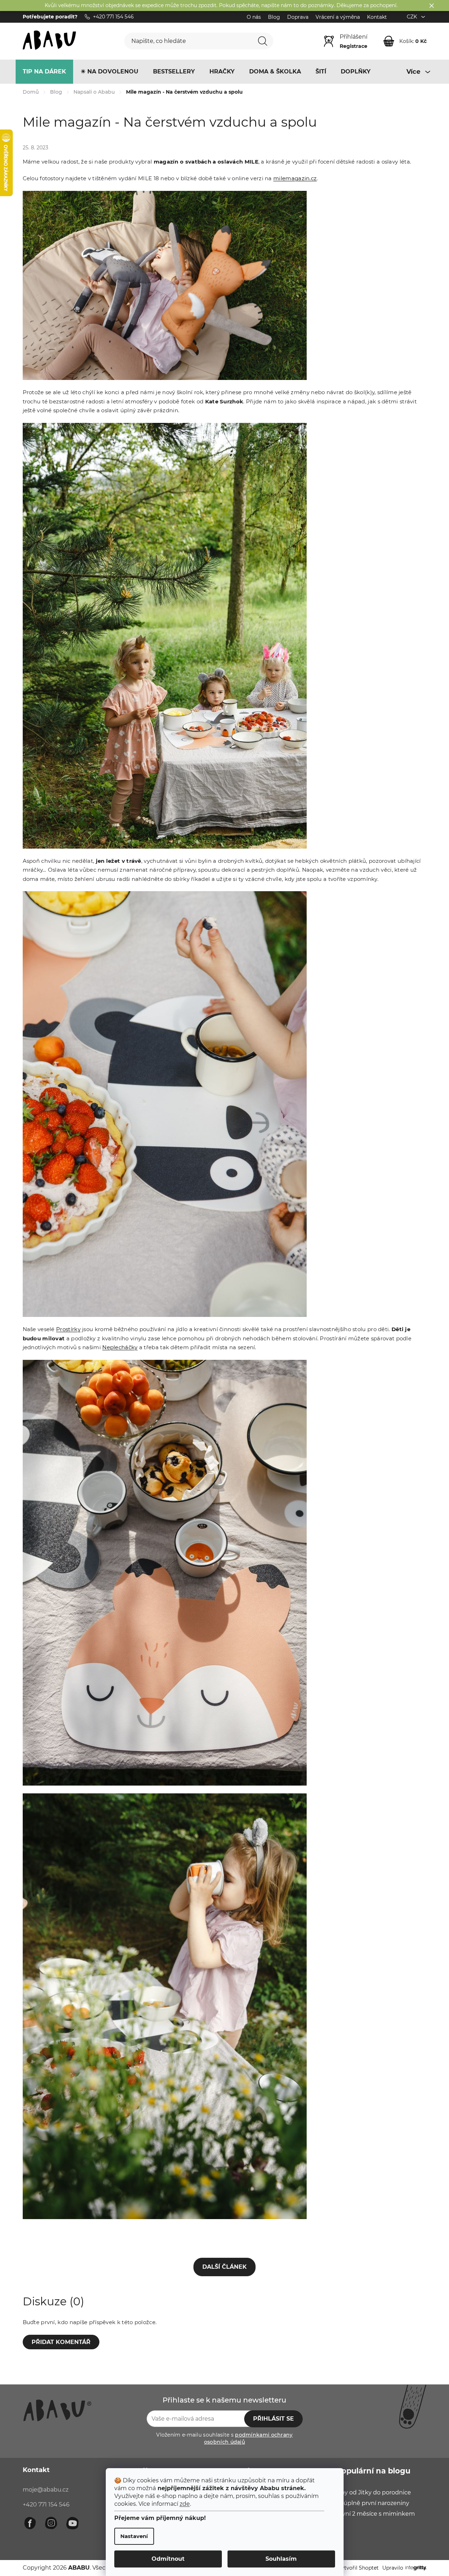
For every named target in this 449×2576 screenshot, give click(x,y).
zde (185, 2504)
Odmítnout (168, 2559)
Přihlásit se (273, 2419)
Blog (274, 17)
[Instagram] (51, 2523)
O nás (254, 17)
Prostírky (68, 1329)
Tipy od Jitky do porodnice (374, 2492)
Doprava (298, 17)
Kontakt (377, 17)
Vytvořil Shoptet (358, 2568)
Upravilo (393, 2568)
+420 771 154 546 (46, 2505)
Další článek (224, 2267)
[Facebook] (30, 2523)
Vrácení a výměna (338, 17)
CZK (413, 17)
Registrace (354, 46)
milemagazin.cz (295, 178)
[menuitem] (44, 72)
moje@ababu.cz (46, 2490)
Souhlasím (281, 2559)
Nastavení (134, 2536)
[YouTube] (72, 2523)
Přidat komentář (61, 2342)
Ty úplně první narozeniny (373, 2503)
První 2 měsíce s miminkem (376, 2514)
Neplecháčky (120, 1347)
